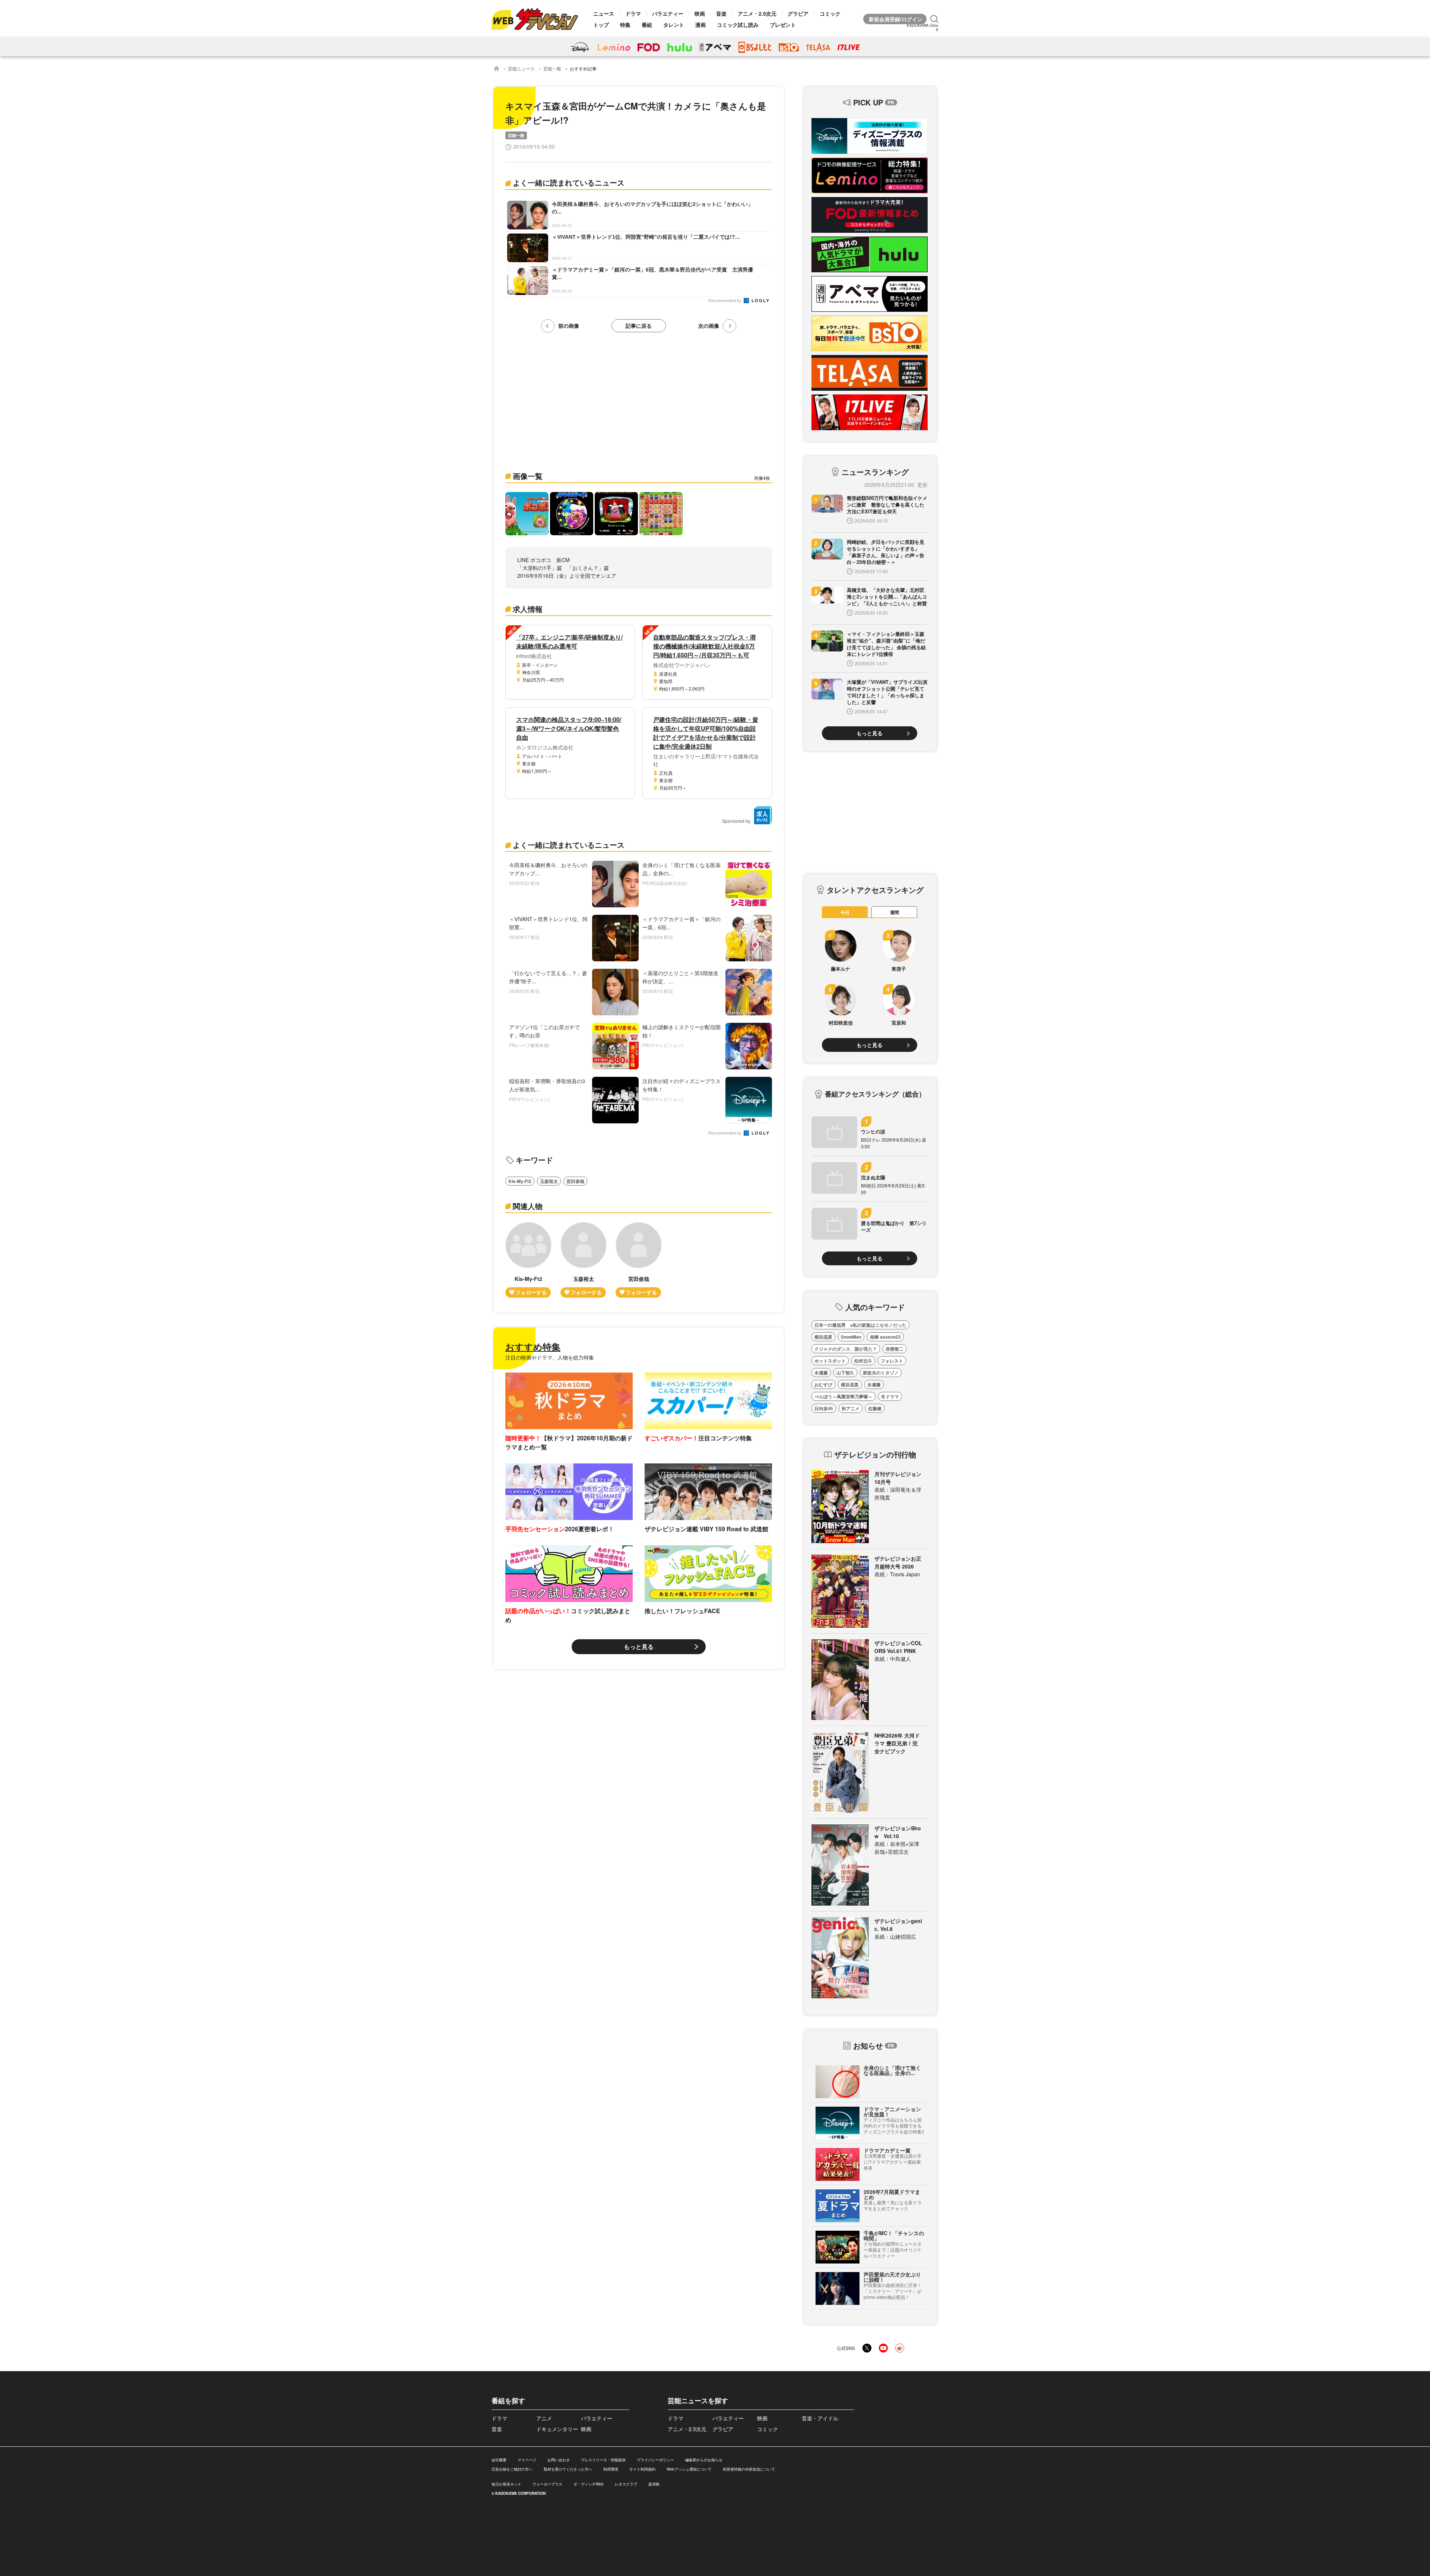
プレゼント (783, 25)
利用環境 (611, 2469)
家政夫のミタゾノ (881, 1373)
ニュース (604, 13)
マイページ (527, 2460)
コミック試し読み (738, 25)
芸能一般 (552, 68)
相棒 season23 (885, 1337)
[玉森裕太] (584, 1260)
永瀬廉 (821, 1373)
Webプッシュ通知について (689, 2469)
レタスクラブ (626, 2484)
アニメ (544, 2418)
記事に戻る (639, 326)
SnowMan (851, 1337)
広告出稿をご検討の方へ (512, 2469)
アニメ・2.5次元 (757, 13)
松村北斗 (863, 1361)
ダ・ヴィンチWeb (589, 2484)
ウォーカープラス (547, 2484)
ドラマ (633, 13)
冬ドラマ (890, 1396)
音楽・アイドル (820, 2418)
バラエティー (668, 13)
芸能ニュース (521, 68)
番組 (647, 25)
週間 (894, 912)
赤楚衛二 (894, 1349)
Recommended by (725, 301)
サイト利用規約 (642, 2469)
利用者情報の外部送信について (749, 2469)
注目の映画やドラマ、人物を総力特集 (550, 1357)
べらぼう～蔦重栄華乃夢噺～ (843, 1396)
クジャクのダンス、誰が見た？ (846, 1349)
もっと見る (639, 1647)
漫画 (700, 25)
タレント (674, 25)
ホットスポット (830, 1361)
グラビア (798, 13)
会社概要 (499, 2460)
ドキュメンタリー (557, 2429)
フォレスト (892, 1361)
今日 (845, 912)
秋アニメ (851, 1408)
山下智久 (845, 1373)
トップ (601, 25)
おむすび (823, 1384)
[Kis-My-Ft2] (528, 1260)
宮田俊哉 (575, 1181)
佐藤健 (875, 1408)
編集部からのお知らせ (704, 2460)
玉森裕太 (549, 1181)
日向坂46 (824, 1408)
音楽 (721, 13)
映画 (700, 13)
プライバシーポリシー (655, 2460)
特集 (625, 25)
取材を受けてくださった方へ (568, 2469)
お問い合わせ (559, 2460)
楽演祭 (654, 2484)
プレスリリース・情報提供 (603, 2460)
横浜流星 (823, 1337)
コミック (830, 13)
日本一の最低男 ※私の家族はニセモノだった (860, 1325)
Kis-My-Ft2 (520, 1181)
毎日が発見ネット (506, 2484)
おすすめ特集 (533, 1346)
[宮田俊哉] (639, 1260)
